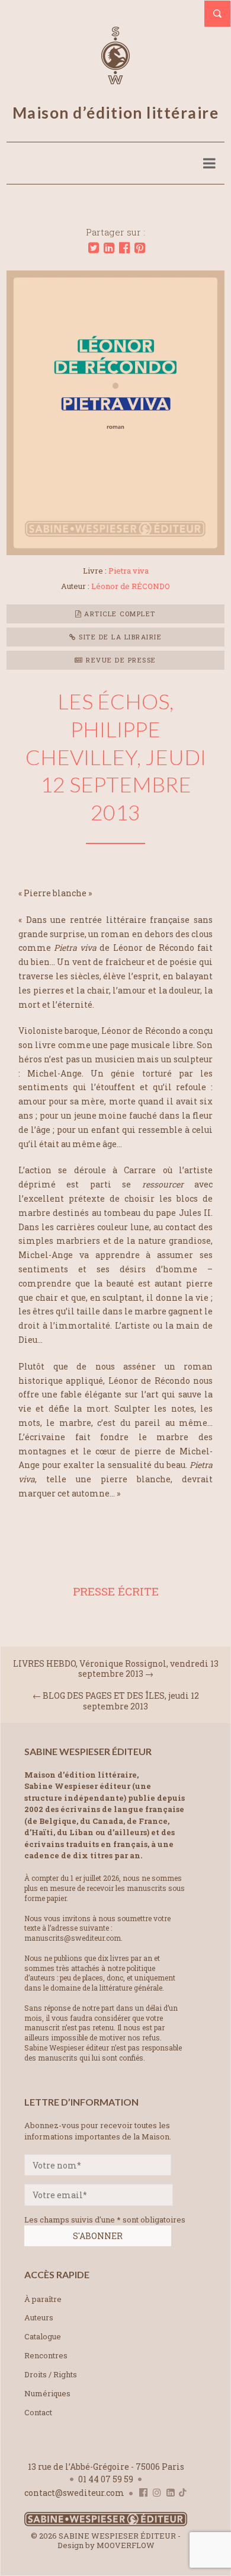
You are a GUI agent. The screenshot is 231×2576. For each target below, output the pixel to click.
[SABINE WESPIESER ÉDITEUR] (115, 79)
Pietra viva (129, 571)
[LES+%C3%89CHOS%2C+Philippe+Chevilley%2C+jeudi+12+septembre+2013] (94, 248)
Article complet (119, 614)
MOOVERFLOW (126, 2545)
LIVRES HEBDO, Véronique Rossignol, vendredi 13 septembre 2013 (116, 1668)
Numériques (47, 2393)
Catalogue (43, 2336)
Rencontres (46, 2355)
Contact (38, 2412)
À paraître (43, 2299)
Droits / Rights (51, 2374)
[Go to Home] (106, 2524)
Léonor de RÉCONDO (131, 586)
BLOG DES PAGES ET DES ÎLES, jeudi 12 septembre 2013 (121, 1701)
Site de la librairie (119, 637)
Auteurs (39, 2317)
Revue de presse (120, 660)
